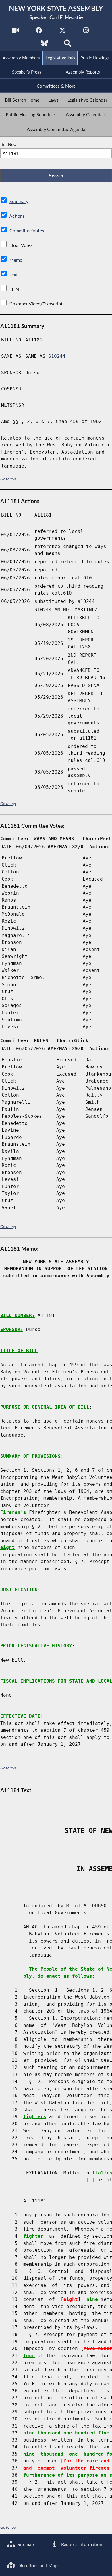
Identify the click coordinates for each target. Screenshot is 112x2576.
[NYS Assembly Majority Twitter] (62, 32)
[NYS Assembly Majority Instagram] (86, 32)
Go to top (8, 479)
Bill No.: (8, 144)
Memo (16, 260)
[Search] (68, 45)
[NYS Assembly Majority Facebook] (39, 32)
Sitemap (25, 2544)
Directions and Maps (38, 2565)
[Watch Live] (15, 32)
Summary (19, 201)
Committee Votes (27, 230)
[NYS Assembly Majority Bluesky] (44, 45)
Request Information (81, 2544)
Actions (17, 216)
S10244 (57, 356)
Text (14, 274)
